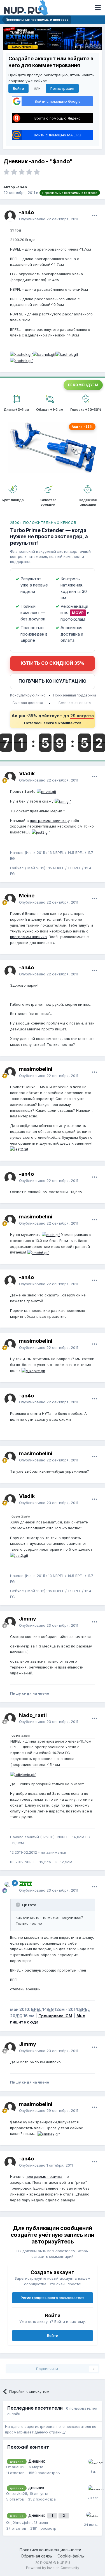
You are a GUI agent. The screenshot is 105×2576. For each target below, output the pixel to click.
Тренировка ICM (55, 2016)
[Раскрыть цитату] (18, 1905)
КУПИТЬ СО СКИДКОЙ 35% (53, 663)
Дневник (37, 2461)
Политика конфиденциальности (50, 2550)
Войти (18, 88)
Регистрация (62, 88)
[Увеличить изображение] (21, 354)
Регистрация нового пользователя (53, 2298)
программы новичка (48, 821)
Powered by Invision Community (53, 2568)
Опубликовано (49, 219)
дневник (36, 2488)
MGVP (78, 613)
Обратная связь (36, 2556)
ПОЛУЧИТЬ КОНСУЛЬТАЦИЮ (53, 681)
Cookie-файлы (71, 2556)
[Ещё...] (95, 216)
